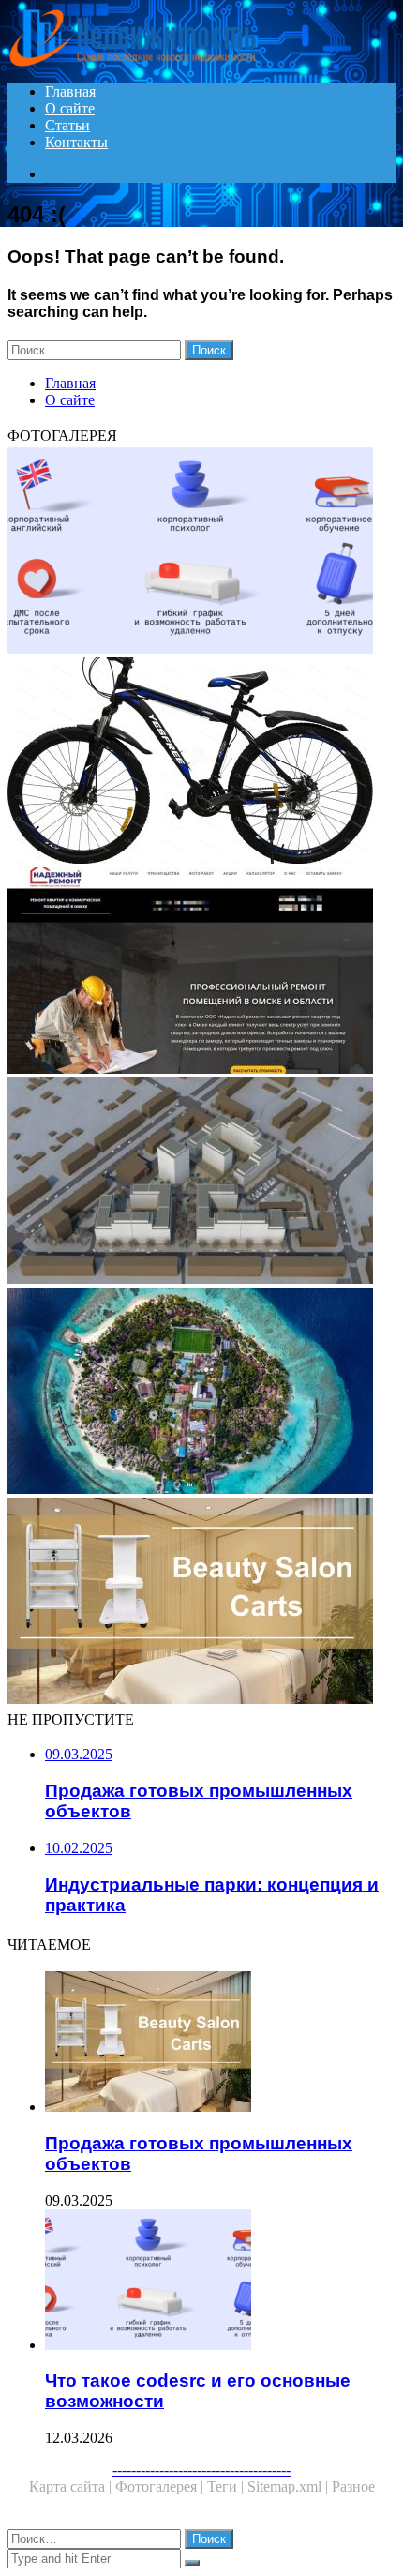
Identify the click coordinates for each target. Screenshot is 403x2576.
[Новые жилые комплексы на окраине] (201, 1183)
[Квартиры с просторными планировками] (201, 972)
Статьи (67, 125)
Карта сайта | (72, 2486)
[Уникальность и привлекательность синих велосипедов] (201, 762)
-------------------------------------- (201, 2470)
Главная (70, 91)
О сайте (70, 108)
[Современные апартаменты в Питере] (201, 1393)
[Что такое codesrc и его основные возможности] (201, 552)
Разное (353, 2486)
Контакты (76, 142)
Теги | (227, 2486)
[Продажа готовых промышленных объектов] (201, 1603)
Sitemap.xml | (290, 2486)
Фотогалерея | (161, 2486)
